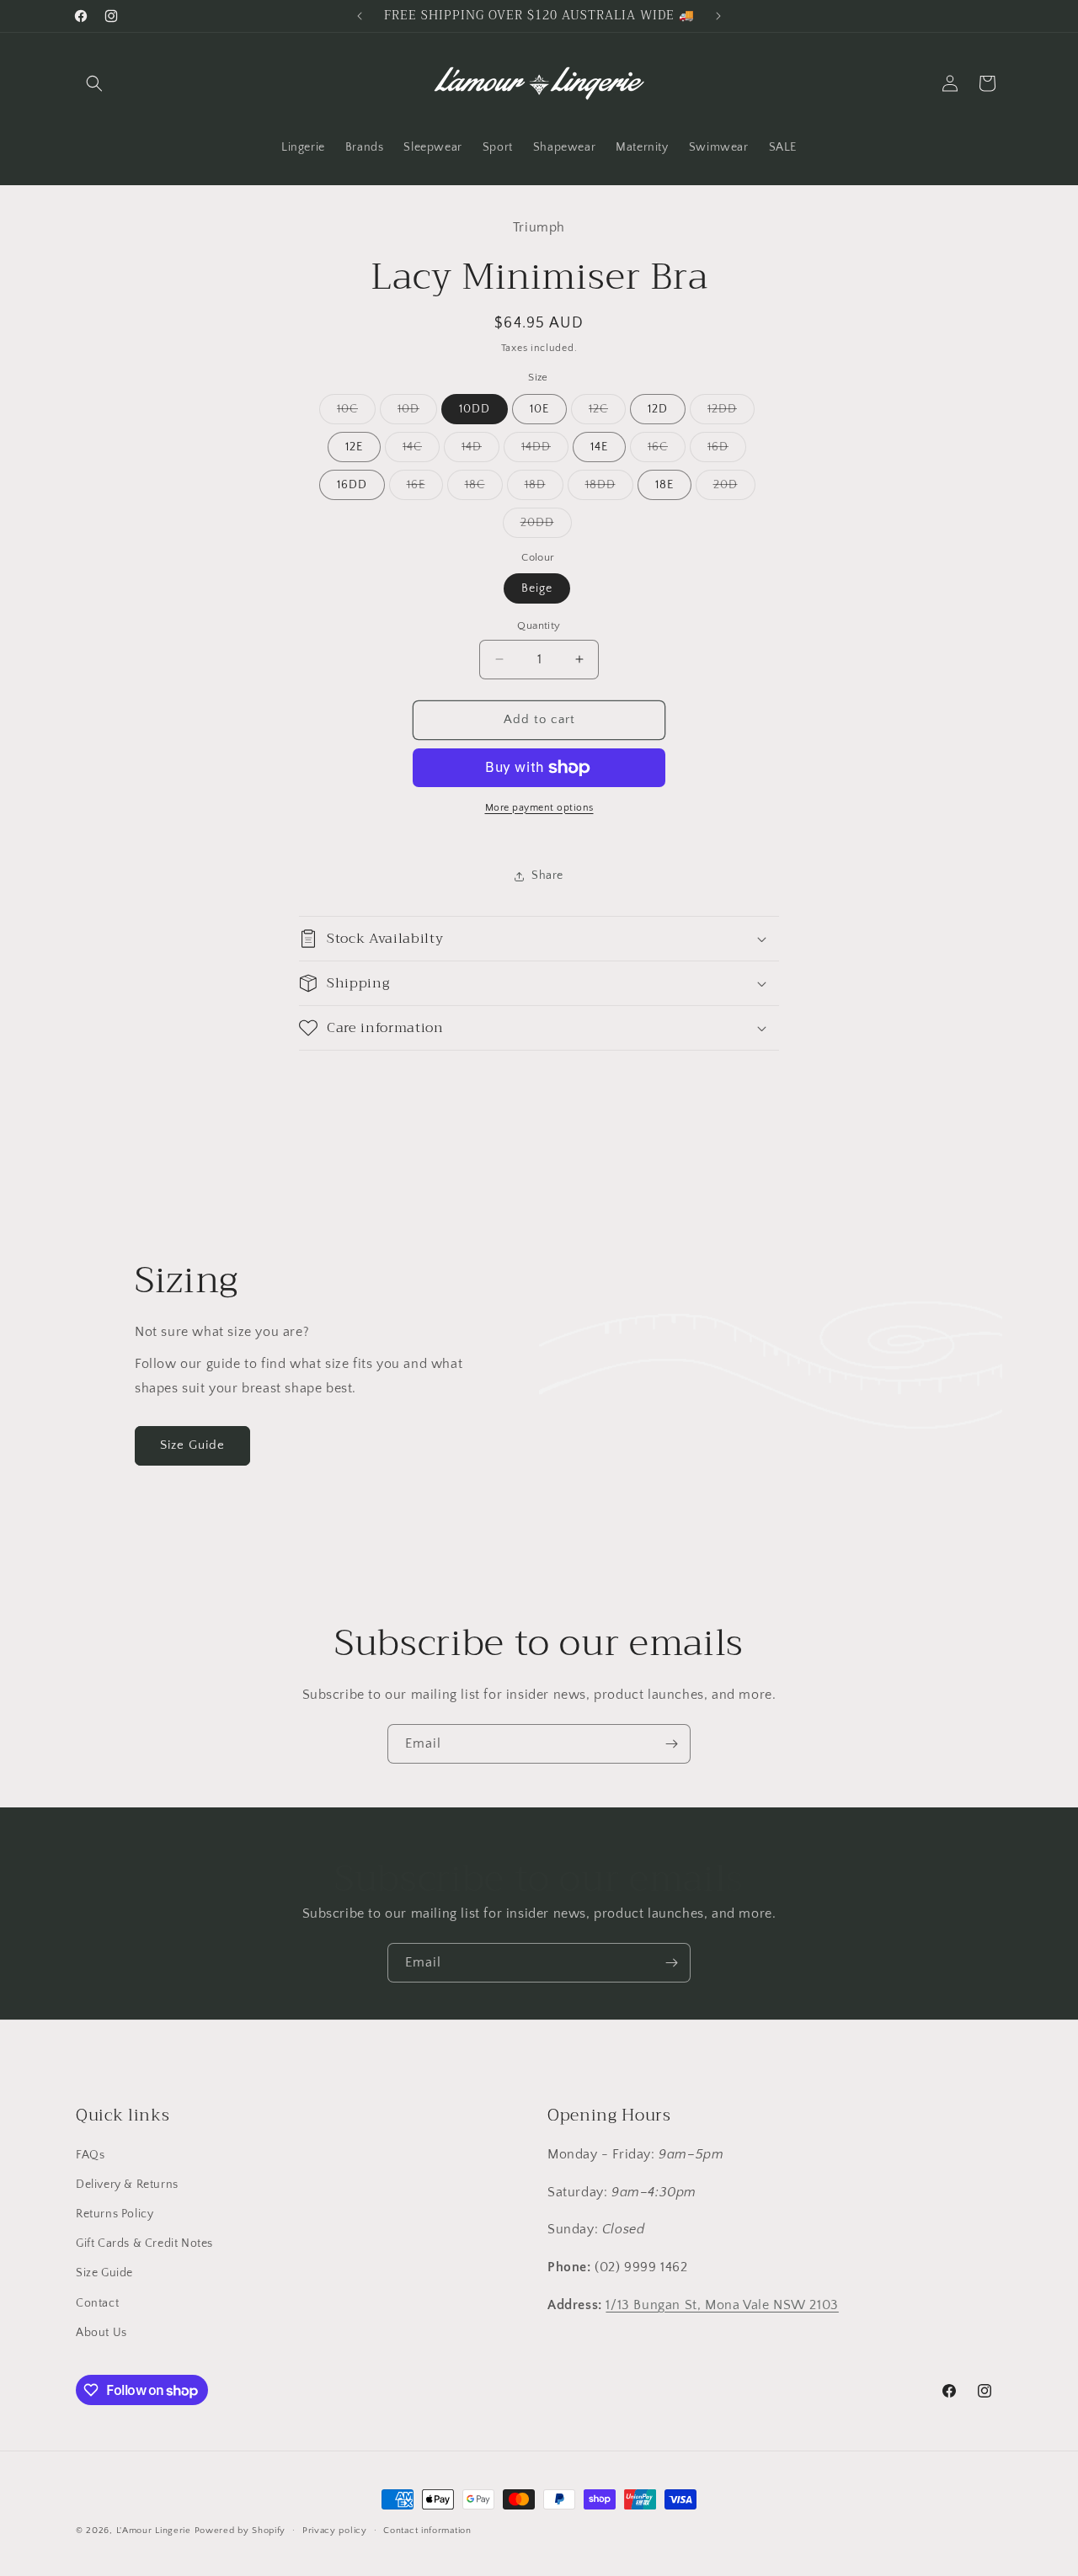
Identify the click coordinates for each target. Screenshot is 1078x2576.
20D (734, 489)
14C (421, 451)
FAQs (90, 2155)
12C (607, 413)
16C (667, 451)
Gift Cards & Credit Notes (144, 2243)
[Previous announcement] (360, 16)
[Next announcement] (718, 16)
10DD (475, 409)
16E (425, 489)
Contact (97, 2303)
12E (354, 447)
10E (539, 409)
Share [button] (547, 876)
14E (599, 447)
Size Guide (192, 1445)
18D (544, 489)
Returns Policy (115, 2214)
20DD (546, 527)
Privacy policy (335, 2531)
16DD (352, 485)
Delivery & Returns (127, 2185)
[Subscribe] (671, 1744)
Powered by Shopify (240, 2531)
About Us (101, 2333)
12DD (731, 413)
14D (480, 451)
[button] (94, 83)
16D (727, 451)
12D (658, 409)
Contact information (427, 2531)
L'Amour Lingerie (154, 2531)
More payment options (539, 808)
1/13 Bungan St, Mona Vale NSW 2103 (722, 2305)
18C (484, 489)
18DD (609, 489)
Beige (537, 588)
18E (664, 485)
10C (356, 413)
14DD (545, 451)
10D (417, 413)
